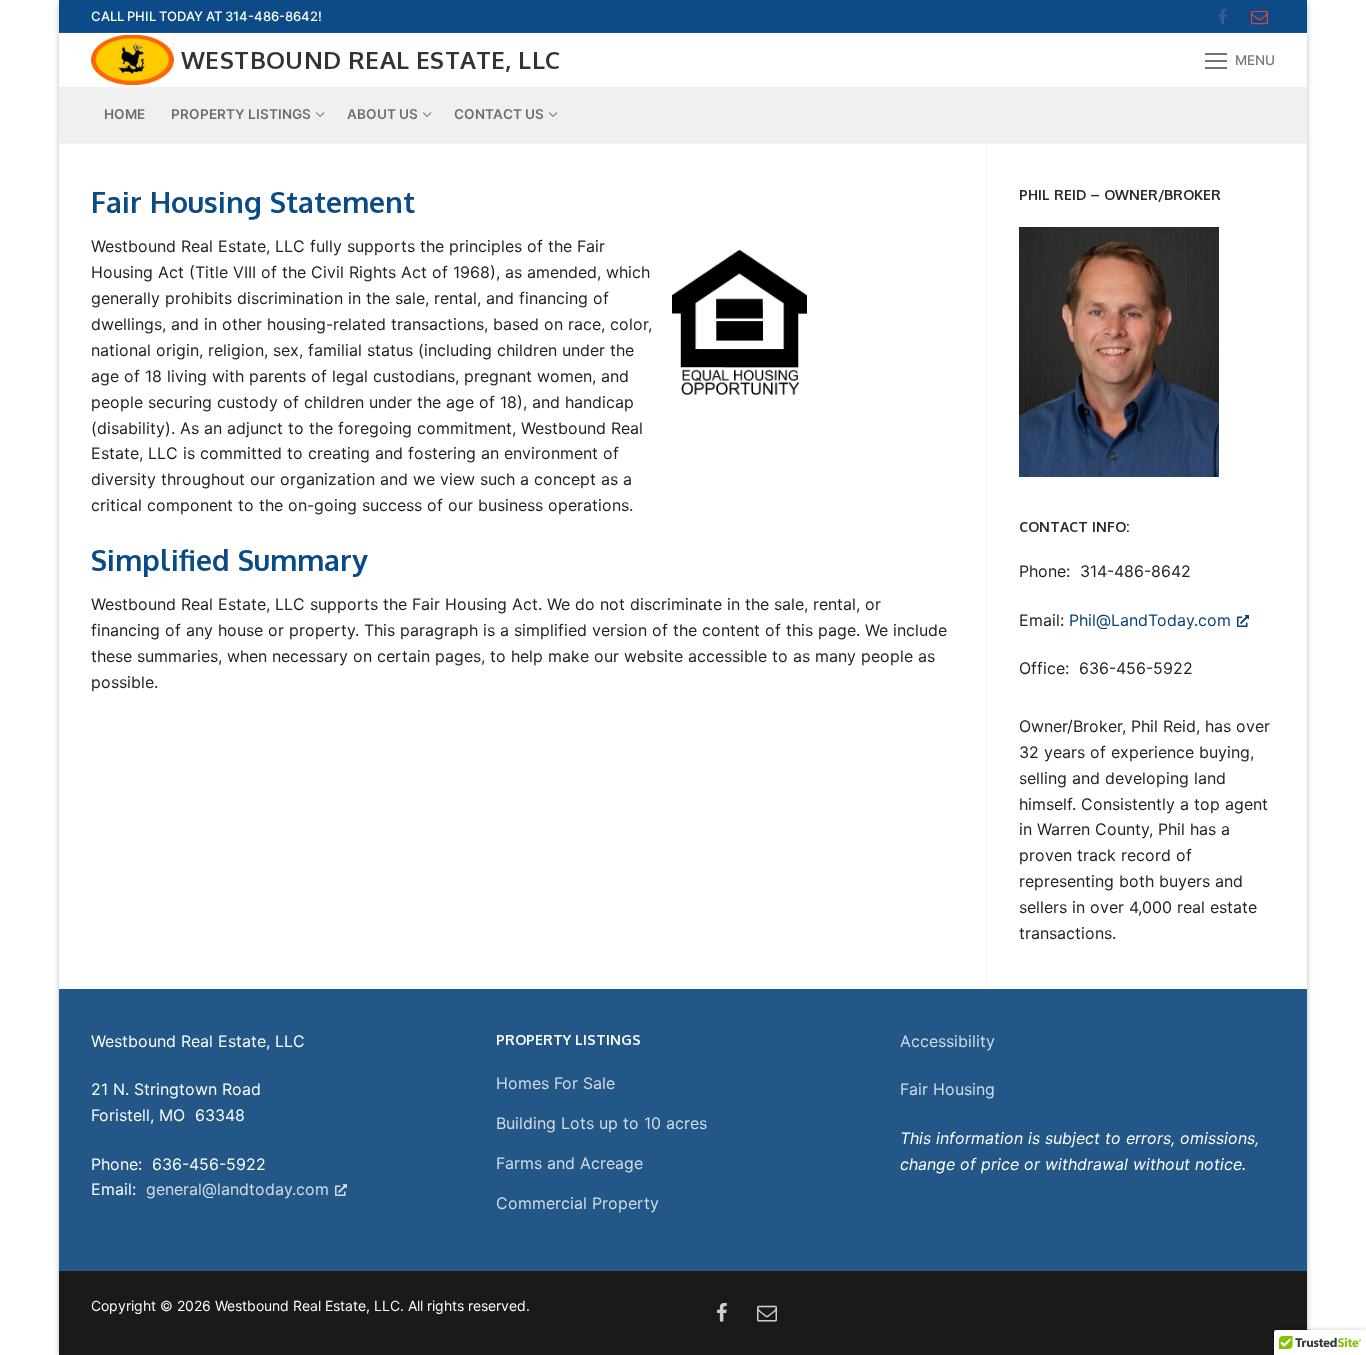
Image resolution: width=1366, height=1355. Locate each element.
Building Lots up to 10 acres (601, 1123)
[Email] (1259, 16)
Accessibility (947, 1041)
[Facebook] (1223, 16)
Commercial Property (577, 1203)
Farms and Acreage (569, 1163)
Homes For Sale (555, 1083)
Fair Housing (947, 1089)
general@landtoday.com (235, 1189)
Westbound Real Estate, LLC (370, 59)
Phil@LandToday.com (1150, 620)
